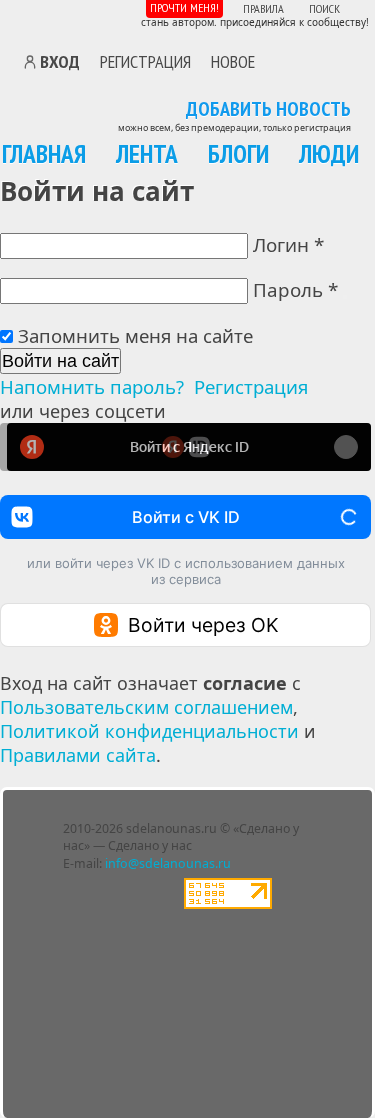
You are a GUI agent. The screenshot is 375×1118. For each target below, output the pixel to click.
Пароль (295, 289)
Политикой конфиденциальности (149, 731)
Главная (44, 153)
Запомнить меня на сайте (135, 335)
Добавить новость (268, 110)
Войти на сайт (60, 360)
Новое (233, 61)
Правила (263, 8)
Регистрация (145, 61)
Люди (329, 153)
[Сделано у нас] (78, 19)
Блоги (238, 153)
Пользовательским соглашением (146, 707)
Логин (288, 244)
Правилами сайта (78, 755)
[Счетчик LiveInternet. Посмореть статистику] (228, 904)
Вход (60, 62)
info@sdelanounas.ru (168, 863)
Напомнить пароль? (92, 386)
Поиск (324, 8)
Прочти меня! (184, 7)
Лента (147, 153)
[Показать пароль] (345, 297)
